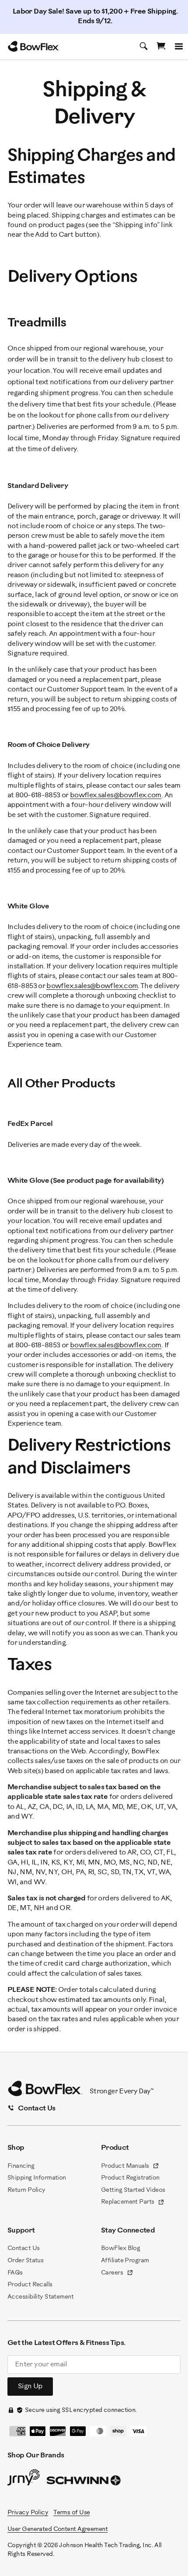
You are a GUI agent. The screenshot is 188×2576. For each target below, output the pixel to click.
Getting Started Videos (133, 2190)
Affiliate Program (125, 2261)
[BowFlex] (34, 46)
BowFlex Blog (120, 2248)
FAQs (15, 2273)
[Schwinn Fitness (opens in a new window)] (84, 2482)
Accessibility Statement (40, 2297)
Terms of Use (71, 2513)
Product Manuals (130, 2167)
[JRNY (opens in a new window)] (24, 2479)
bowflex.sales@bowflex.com (116, 795)
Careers (117, 2274)
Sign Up (30, 2386)
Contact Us (23, 2248)
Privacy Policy (28, 2513)
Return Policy (26, 2190)
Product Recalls (30, 2285)
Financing (21, 2166)
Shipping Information (37, 2178)
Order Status (25, 2261)
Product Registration (130, 2178)
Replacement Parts (133, 2203)
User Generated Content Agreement (57, 2529)
